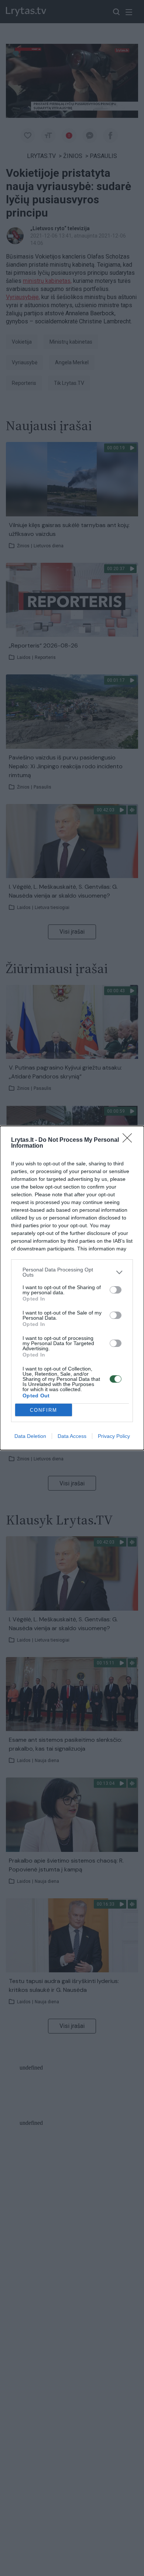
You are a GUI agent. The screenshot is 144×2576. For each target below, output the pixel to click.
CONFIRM (44, 1410)
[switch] (116, 1290)
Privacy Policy (114, 1436)
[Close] (130, 1140)
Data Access (72, 1436)
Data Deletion (30, 1436)
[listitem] (72, 1272)
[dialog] (72, 1288)
